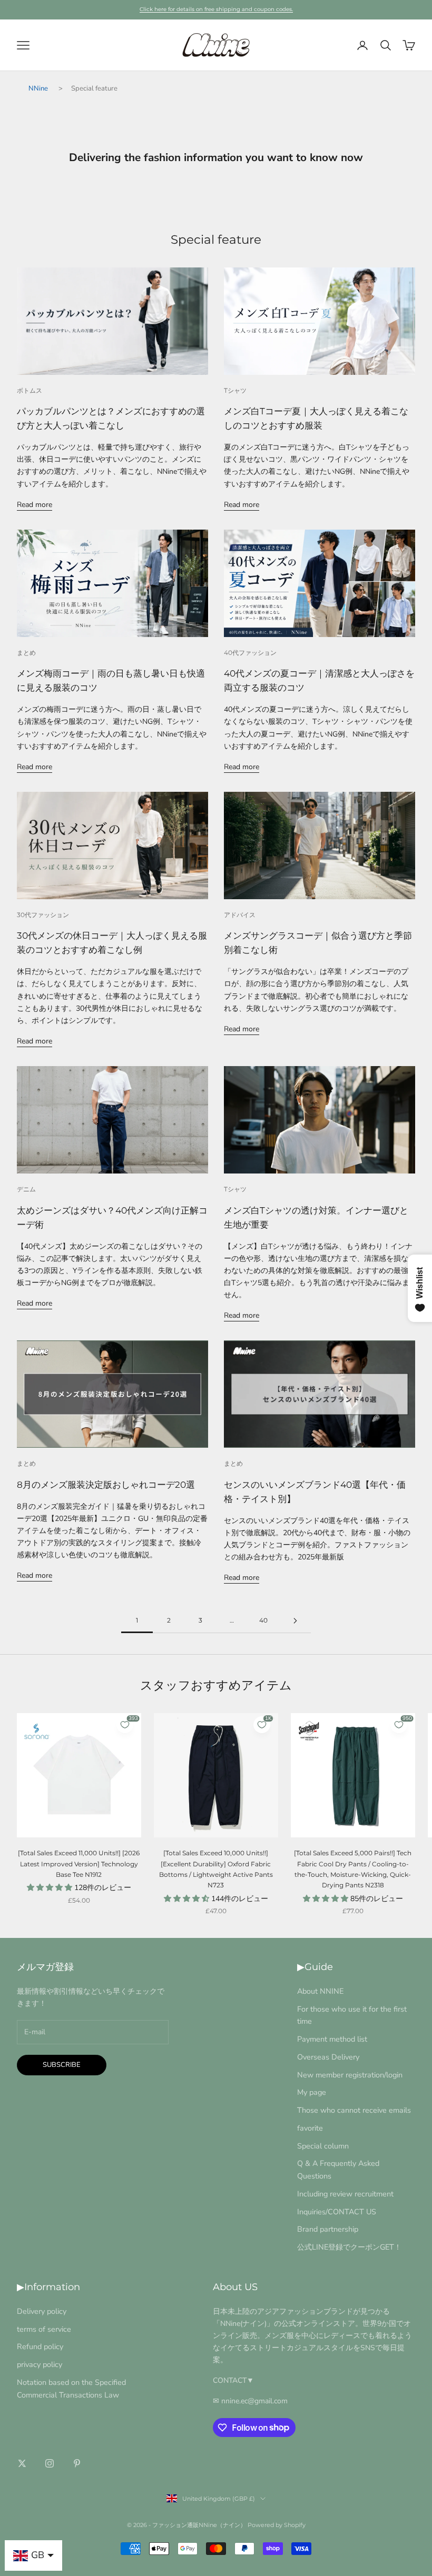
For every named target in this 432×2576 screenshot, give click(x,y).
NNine (38, 88)
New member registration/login (350, 2075)
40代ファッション (250, 653)
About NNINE (320, 1991)
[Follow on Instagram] (50, 2463)
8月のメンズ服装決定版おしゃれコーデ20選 (106, 1485)
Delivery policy (42, 2311)
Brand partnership (328, 2229)
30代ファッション (43, 915)
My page (312, 2092)
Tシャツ (235, 390)
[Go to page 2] (295, 1621)
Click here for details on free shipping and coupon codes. (216, 9)
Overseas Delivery (328, 2057)
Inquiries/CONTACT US (337, 2212)
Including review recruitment (345, 2194)
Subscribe (62, 2065)
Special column (323, 2146)
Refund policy (40, 2346)
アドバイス (240, 915)
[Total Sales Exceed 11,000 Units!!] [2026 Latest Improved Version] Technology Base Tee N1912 (79, 1864)
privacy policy (40, 2364)
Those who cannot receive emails (354, 2110)
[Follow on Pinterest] (77, 2463)
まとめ (26, 653)
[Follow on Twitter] (22, 2463)
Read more (35, 505)
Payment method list (332, 2039)
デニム (26, 1189)
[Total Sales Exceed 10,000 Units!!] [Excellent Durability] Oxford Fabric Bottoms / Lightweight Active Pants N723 (216, 1869)
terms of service (44, 2329)
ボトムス (30, 390)
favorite (310, 2128)
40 (263, 1620)
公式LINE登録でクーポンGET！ (349, 2247)
